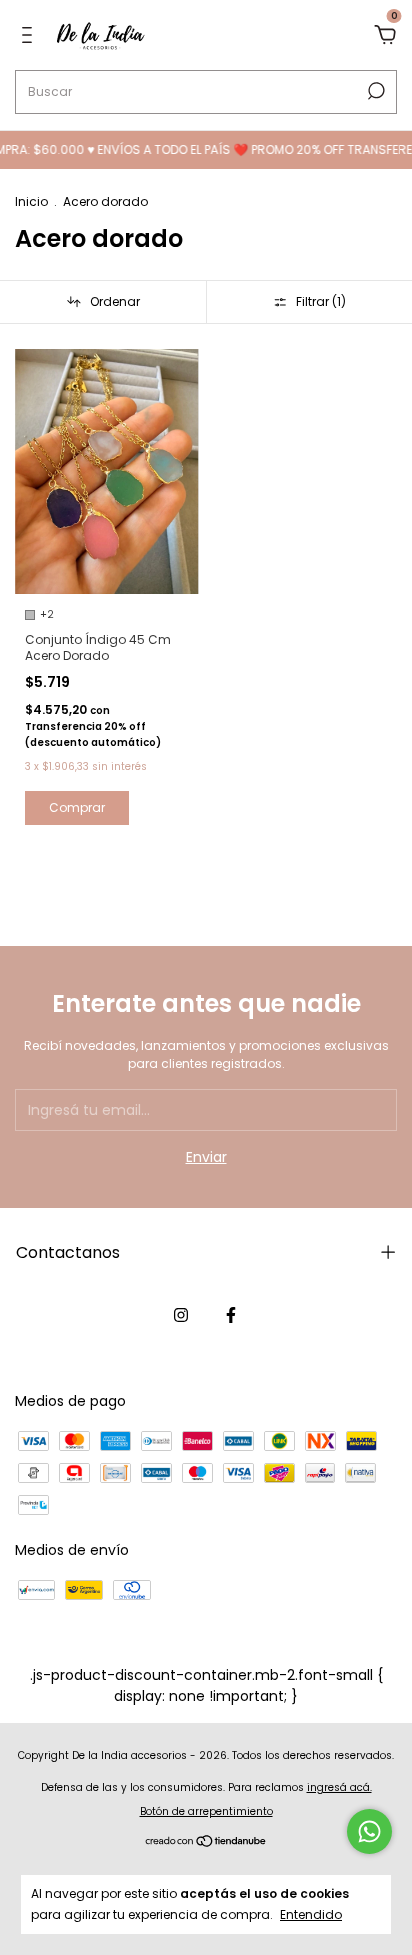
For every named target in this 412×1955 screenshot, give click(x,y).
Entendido (311, 1914)
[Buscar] (374, 91)
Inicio (31, 201)
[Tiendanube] (206, 1843)
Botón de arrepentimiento (206, 1811)
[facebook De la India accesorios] (231, 1316)
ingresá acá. (339, 1787)
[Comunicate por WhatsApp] (369, 1831)
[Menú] (30, 36)
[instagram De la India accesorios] (181, 1316)
